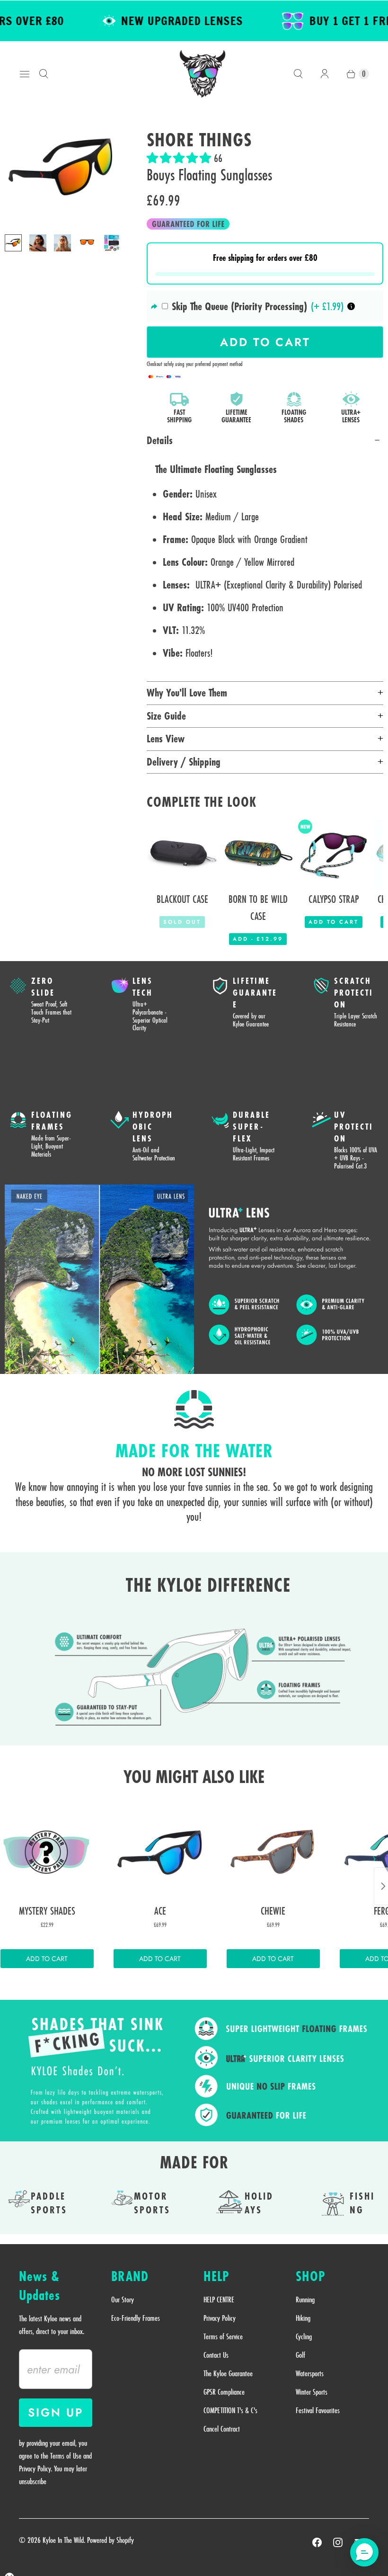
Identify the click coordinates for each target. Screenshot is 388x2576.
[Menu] (25, 74)
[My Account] (325, 74)
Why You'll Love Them (187, 693)
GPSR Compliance (224, 2392)
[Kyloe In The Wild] (203, 74)
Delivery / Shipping (184, 762)
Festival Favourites (318, 2410)
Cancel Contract (222, 2429)
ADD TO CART (47, 1959)
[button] (180, 158)
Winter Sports (312, 2392)
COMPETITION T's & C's (230, 2410)
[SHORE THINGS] (62, 169)
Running (305, 2300)
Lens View (166, 739)
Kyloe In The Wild (63, 2540)
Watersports (310, 2373)
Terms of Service (223, 2336)
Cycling (304, 2336)
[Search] (44, 74)
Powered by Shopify (110, 2540)
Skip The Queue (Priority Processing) (239, 306)
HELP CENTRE (219, 2300)
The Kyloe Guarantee (228, 2373)
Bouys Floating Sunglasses (209, 175)
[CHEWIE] (273, 1852)
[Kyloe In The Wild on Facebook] (317, 2542)
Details (160, 440)
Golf (300, 2355)
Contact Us (216, 2355)
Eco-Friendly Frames (136, 2318)
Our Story (123, 2300)
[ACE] (160, 1852)
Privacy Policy (220, 2318)
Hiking (303, 2318)
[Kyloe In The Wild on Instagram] (338, 2542)
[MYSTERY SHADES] (47, 1852)
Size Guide (166, 716)
